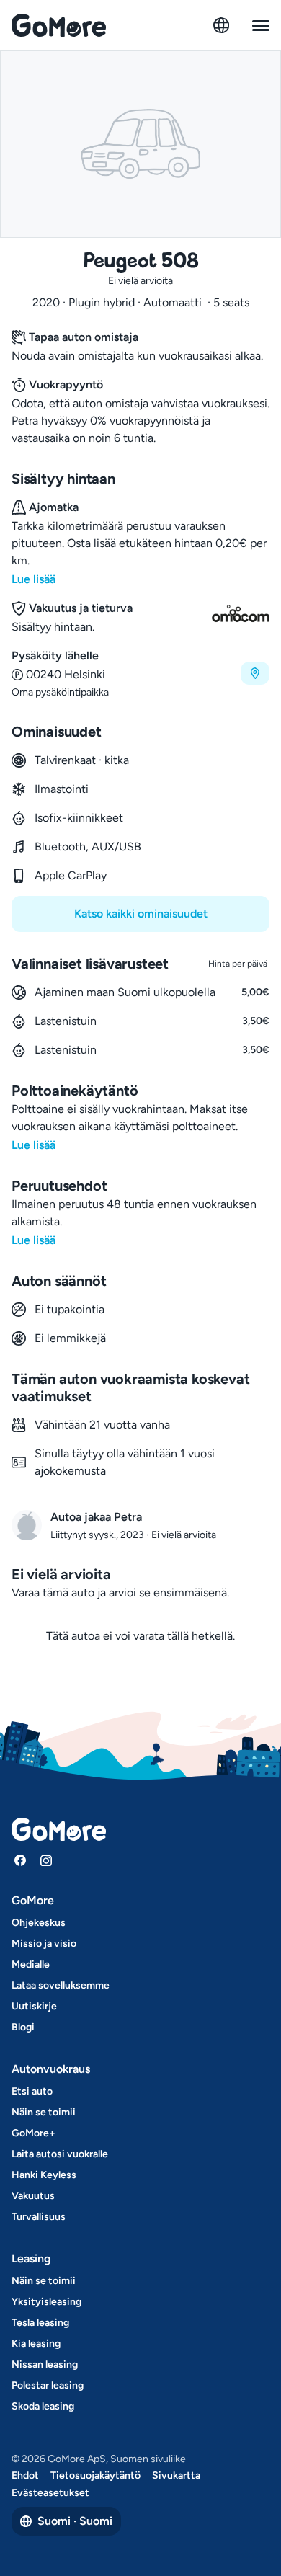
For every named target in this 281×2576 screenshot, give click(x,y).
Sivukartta (176, 2475)
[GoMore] (59, 25)
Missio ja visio (44, 1944)
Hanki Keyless (44, 2175)
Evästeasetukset (50, 2493)
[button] (140, 674)
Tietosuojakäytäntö (95, 2475)
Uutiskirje (34, 2006)
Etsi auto (32, 2091)
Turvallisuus (39, 2217)
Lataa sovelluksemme (61, 1985)
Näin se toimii (44, 2112)
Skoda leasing (43, 2406)
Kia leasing (36, 2344)
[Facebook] (20, 1860)
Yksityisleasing (46, 2302)
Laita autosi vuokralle (60, 2154)
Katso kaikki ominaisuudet (141, 914)
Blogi (23, 2027)
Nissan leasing (45, 2364)
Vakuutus (33, 2196)
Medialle (31, 1964)
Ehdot (25, 2475)
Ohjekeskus (39, 1923)
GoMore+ (34, 2133)
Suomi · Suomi (75, 2521)
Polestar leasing (48, 2385)
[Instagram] (46, 1860)
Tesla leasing (40, 2323)
